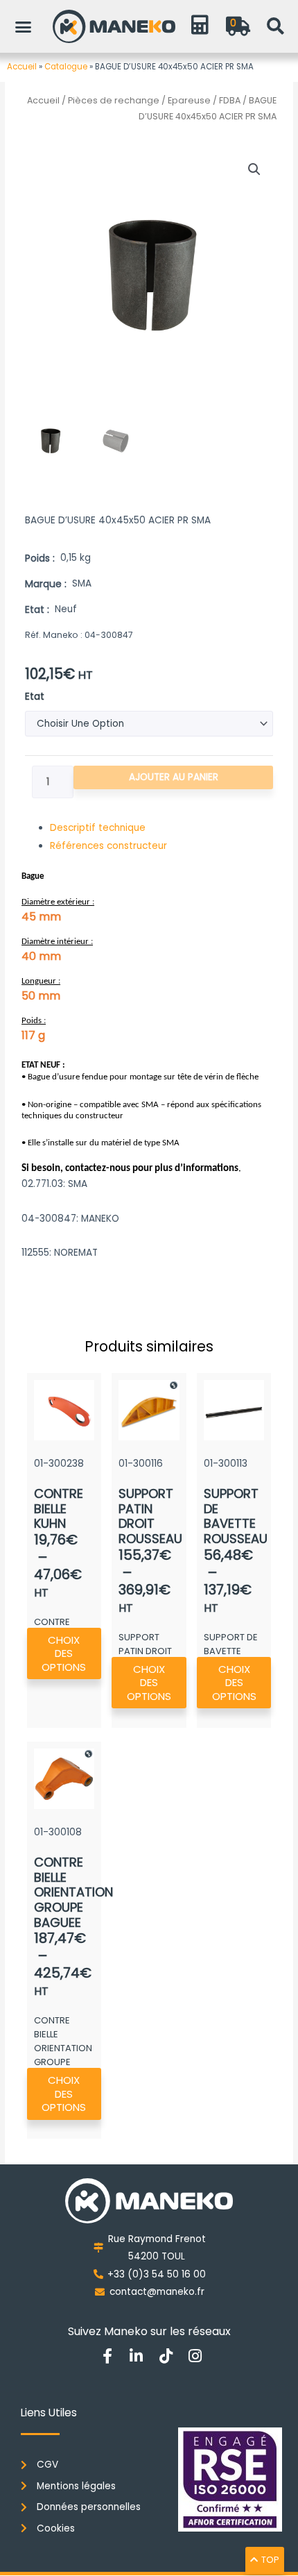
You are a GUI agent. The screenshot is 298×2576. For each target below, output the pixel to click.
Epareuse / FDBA (204, 100)
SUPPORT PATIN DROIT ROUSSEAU (150, 1516)
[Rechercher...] (275, 26)
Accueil (22, 67)
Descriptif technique (98, 828)
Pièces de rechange (114, 100)
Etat (35, 697)
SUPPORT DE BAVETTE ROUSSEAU (236, 1516)
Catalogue (66, 67)
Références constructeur (108, 846)
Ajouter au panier (174, 777)
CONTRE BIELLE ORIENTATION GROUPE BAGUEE (73, 1892)
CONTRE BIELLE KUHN (59, 1508)
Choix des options (64, 1653)
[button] (24, 26)
